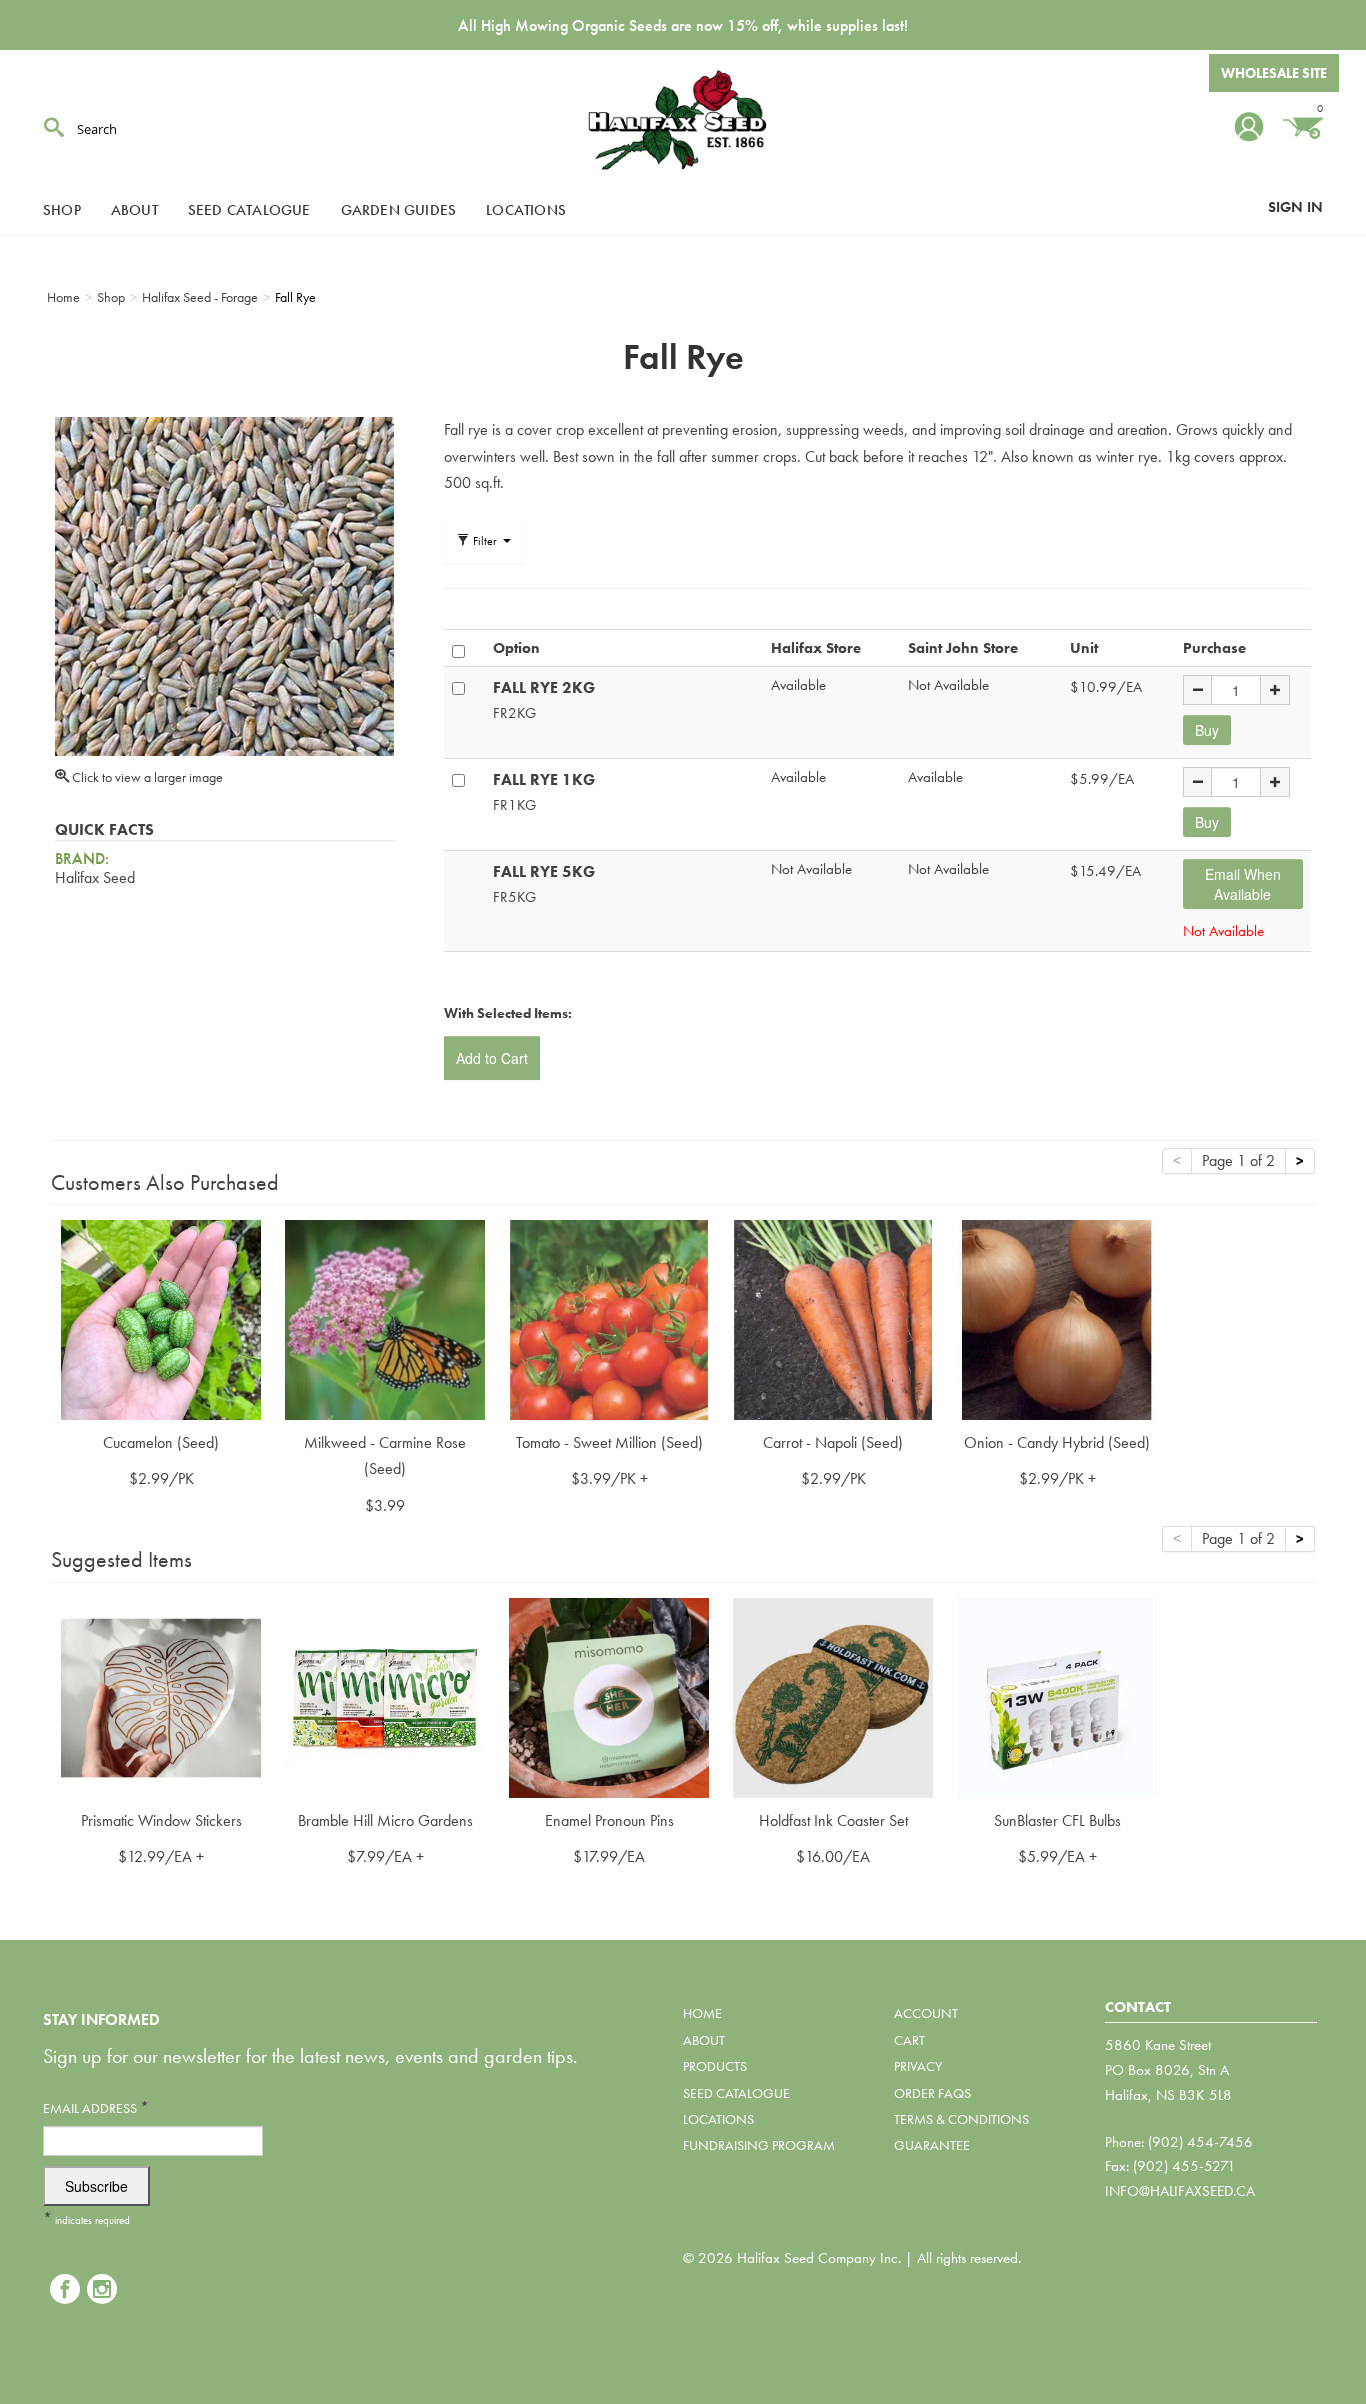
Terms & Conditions (961, 2119)
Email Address (96, 2107)
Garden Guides (399, 210)
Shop (62, 210)
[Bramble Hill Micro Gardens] (385, 1695)
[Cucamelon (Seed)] (161, 1317)
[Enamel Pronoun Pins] (609, 1695)
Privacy (918, 2066)
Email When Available (1243, 884)
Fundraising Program (759, 2145)
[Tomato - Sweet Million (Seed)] (609, 1317)
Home (702, 2013)
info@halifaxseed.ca (1180, 2191)
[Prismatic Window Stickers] (161, 1695)
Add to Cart (492, 1058)
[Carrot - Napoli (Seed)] (833, 1317)
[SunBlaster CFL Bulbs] (1057, 1695)
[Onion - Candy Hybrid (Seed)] (1057, 1317)
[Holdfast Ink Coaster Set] (833, 1695)
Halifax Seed (683, 120)
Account (926, 2013)
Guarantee (932, 2145)
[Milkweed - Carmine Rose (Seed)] (385, 1317)
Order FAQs (932, 2093)
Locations (526, 210)
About (134, 210)
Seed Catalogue (249, 210)
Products (715, 2066)
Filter (485, 541)
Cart (909, 2040)
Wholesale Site (1274, 73)
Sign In (1295, 207)
